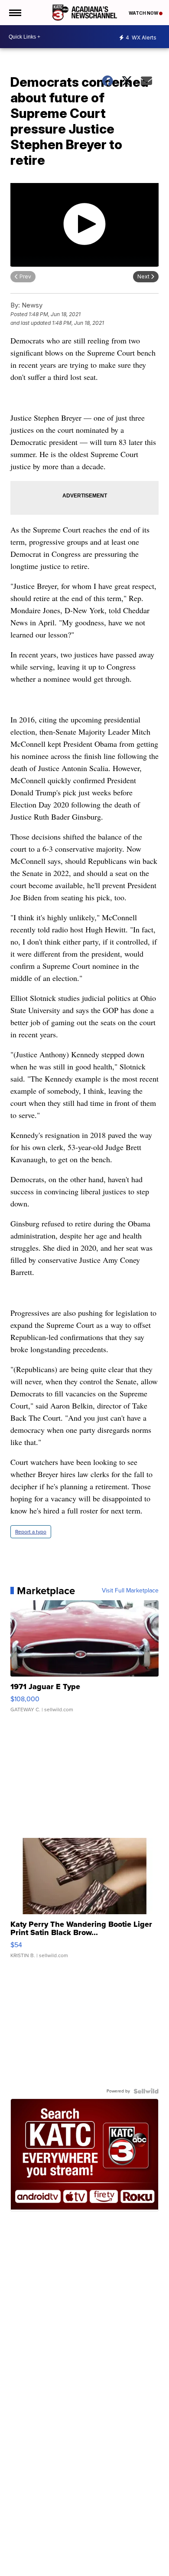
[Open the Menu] (15, 13)
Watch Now (144, 13)
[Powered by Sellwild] (146, 2091)
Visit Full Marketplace (130, 1591)
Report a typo (31, 1532)
